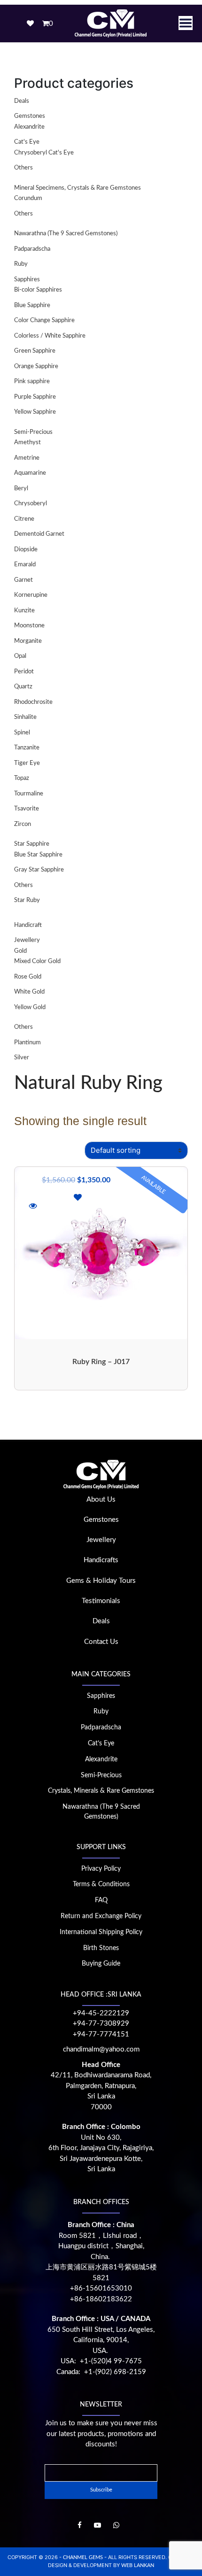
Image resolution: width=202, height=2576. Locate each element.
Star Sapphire (32, 844)
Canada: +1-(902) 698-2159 (101, 2372)
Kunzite (24, 611)
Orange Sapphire (36, 366)
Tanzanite (27, 748)
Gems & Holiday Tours (101, 1581)
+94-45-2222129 (101, 2013)
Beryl (21, 489)
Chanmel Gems (84, 2557)
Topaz (22, 778)
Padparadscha (32, 249)
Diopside (26, 550)
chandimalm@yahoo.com (101, 2049)
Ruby (21, 264)
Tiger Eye (27, 763)
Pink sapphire (32, 382)
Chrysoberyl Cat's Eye (44, 153)
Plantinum (27, 1043)
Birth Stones (101, 1948)
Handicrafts (101, 1560)
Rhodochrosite (33, 702)
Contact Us (101, 1642)
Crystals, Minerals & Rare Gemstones (101, 1791)
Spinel (22, 733)
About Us (101, 1500)
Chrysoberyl (31, 504)
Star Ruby (27, 900)
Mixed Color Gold (37, 961)
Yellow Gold (30, 1007)
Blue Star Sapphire (38, 855)
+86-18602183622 (101, 2299)
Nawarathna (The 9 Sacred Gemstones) (66, 234)
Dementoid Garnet (39, 534)
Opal (20, 656)
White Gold (29, 992)
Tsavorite (27, 809)
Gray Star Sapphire (39, 870)
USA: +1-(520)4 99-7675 (101, 2361)
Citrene (24, 519)
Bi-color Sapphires (38, 290)
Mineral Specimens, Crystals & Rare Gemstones (78, 188)
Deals (22, 101)
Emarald (25, 565)
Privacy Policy (101, 1869)
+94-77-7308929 (101, 2024)
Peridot (24, 672)
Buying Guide (101, 1964)
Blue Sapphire (32, 305)
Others (23, 168)
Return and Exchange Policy (101, 1916)
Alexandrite (29, 127)
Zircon (23, 824)
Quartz (23, 687)
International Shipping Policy (101, 1932)
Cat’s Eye (101, 1743)
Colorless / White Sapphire (50, 336)
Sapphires (27, 280)
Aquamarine (30, 473)
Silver (22, 1058)
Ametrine (27, 458)
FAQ (101, 1900)
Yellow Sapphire (35, 412)
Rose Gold (28, 977)
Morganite (28, 641)
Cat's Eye (27, 142)
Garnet (23, 580)
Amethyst (27, 443)
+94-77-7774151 (101, 2034)
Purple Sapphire (35, 397)
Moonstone (29, 626)
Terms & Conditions (101, 1884)
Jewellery (27, 940)
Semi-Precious (33, 432)
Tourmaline (29, 794)
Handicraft (28, 925)
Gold (20, 951)
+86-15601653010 (101, 2288)
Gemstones (30, 116)
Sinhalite (25, 717)
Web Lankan (138, 2565)
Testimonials (101, 1601)
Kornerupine (31, 595)
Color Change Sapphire (44, 320)
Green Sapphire (35, 351)
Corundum (28, 198)
